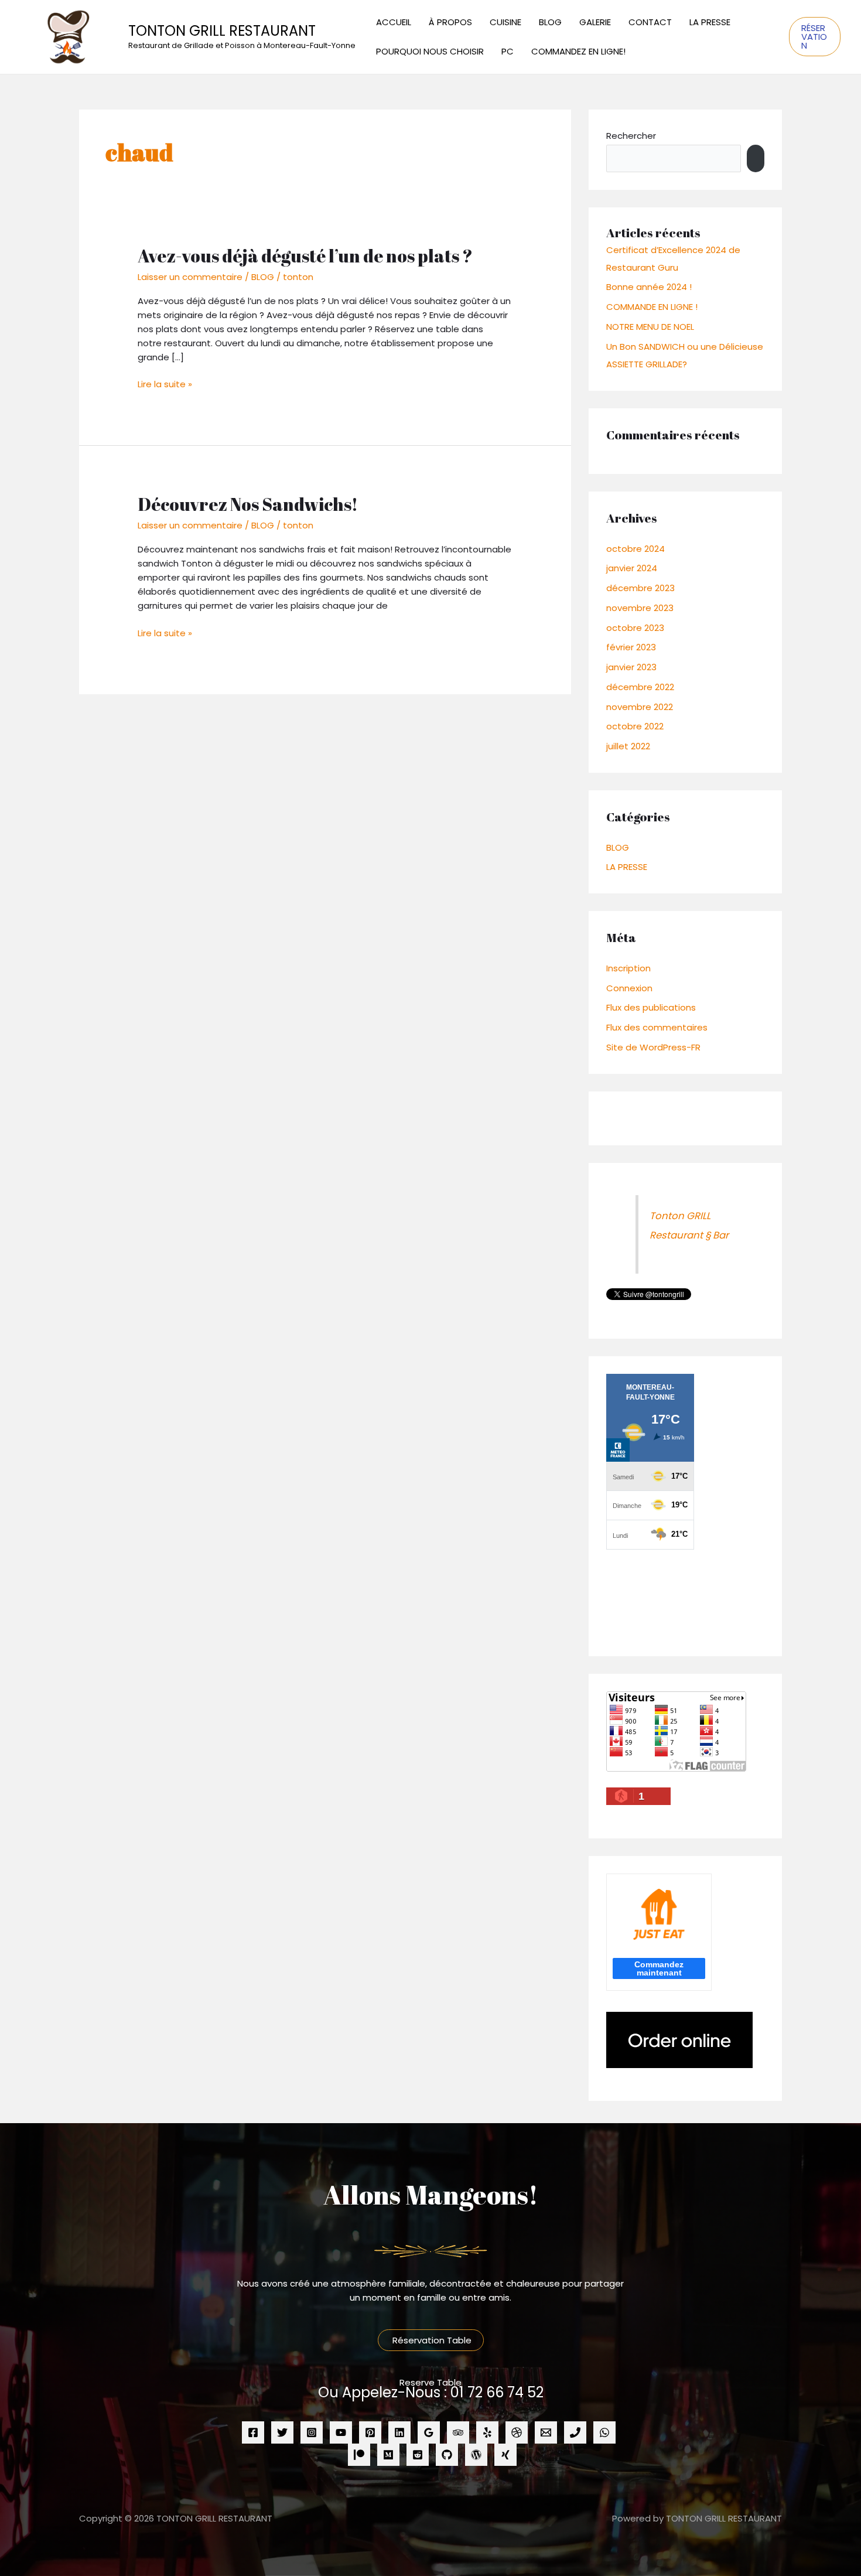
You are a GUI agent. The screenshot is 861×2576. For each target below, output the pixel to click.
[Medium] (388, 2455)
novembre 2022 (640, 707)
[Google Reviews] (429, 2432)
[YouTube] (341, 2432)
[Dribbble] (517, 2432)
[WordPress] (476, 2455)
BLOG (550, 22)
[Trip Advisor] (458, 2432)
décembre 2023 (640, 588)
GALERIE (595, 22)
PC (508, 51)
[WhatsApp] (604, 2432)
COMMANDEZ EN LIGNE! (578, 51)
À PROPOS (450, 22)
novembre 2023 (640, 608)
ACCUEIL (394, 22)
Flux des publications (651, 1007)
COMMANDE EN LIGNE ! (652, 307)
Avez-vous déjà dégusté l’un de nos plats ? (305, 256)
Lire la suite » (165, 384)
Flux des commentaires (657, 1027)
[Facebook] (253, 2432)
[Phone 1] (575, 2432)
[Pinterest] (370, 2432)
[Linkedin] (399, 2432)
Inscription (628, 968)
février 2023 (631, 647)
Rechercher (631, 136)
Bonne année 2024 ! (649, 287)
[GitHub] (447, 2455)
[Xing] (505, 2455)
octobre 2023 (635, 628)
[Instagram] (312, 2432)
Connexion (629, 988)
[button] (815, 37)
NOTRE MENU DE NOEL (650, 327)
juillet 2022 (628, 746)
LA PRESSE (710, 22)
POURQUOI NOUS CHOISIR (430, 51)
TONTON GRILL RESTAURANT (222, 31)
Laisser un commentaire (190, 277)
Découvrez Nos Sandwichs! (248, 504)
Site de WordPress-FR (653, 1047)
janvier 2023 (631, 667)
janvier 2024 (632, 568)
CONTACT (650, 22)
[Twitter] (282, 2432)
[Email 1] (546, 2432)
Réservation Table (431, 2340)
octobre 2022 (635, 726)
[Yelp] (487, 2432)
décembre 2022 (640, 687)
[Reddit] (418, 2455)
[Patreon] (359, 2455)
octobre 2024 (635, 549)
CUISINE (505, 22)
